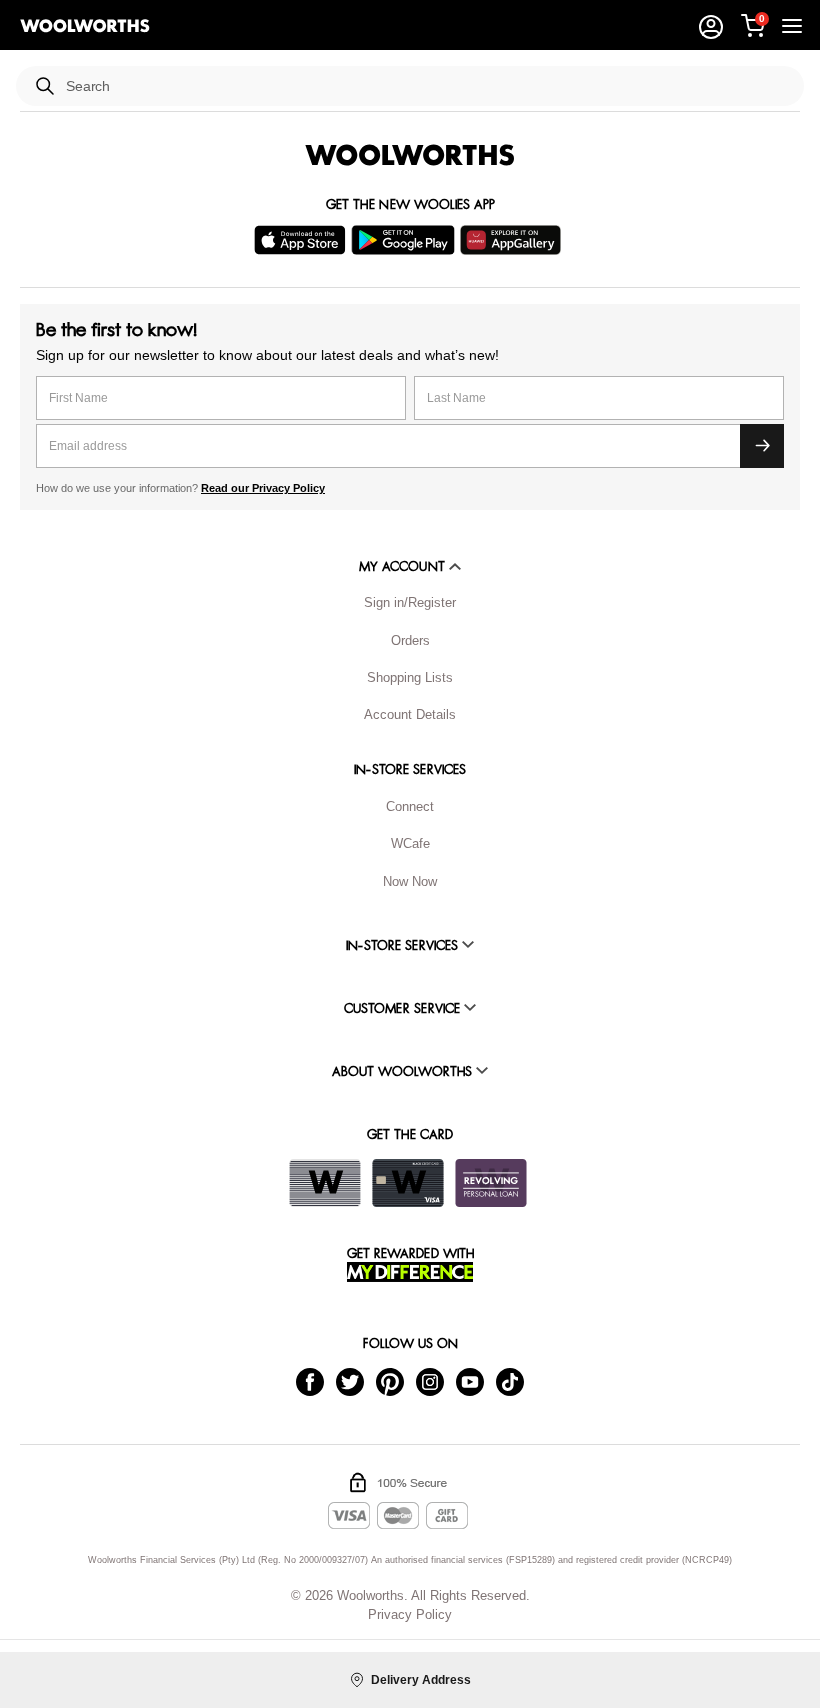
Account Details (410, 714)
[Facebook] (310, 1381)
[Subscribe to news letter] (762, 446)
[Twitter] (350, 1381)
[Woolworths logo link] (85, 26)
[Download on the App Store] (302, 240)
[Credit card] (408, 1183)
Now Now (410, 881)
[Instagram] (430, 1381)
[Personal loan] (491, 1183)
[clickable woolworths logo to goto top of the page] (410, 155)
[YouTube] (470, 1381)
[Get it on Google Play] (405, 240)
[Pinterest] (390, 1381)
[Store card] (325, 1183)
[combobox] (427, 86)
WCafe (410, 843)
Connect (410, 806)
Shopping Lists (410, 677)
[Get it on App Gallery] (513, 240)
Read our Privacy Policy (263, 488)
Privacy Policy (410, 1614)
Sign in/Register (410, 602)
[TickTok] (510, 1381)
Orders (410, 640)
